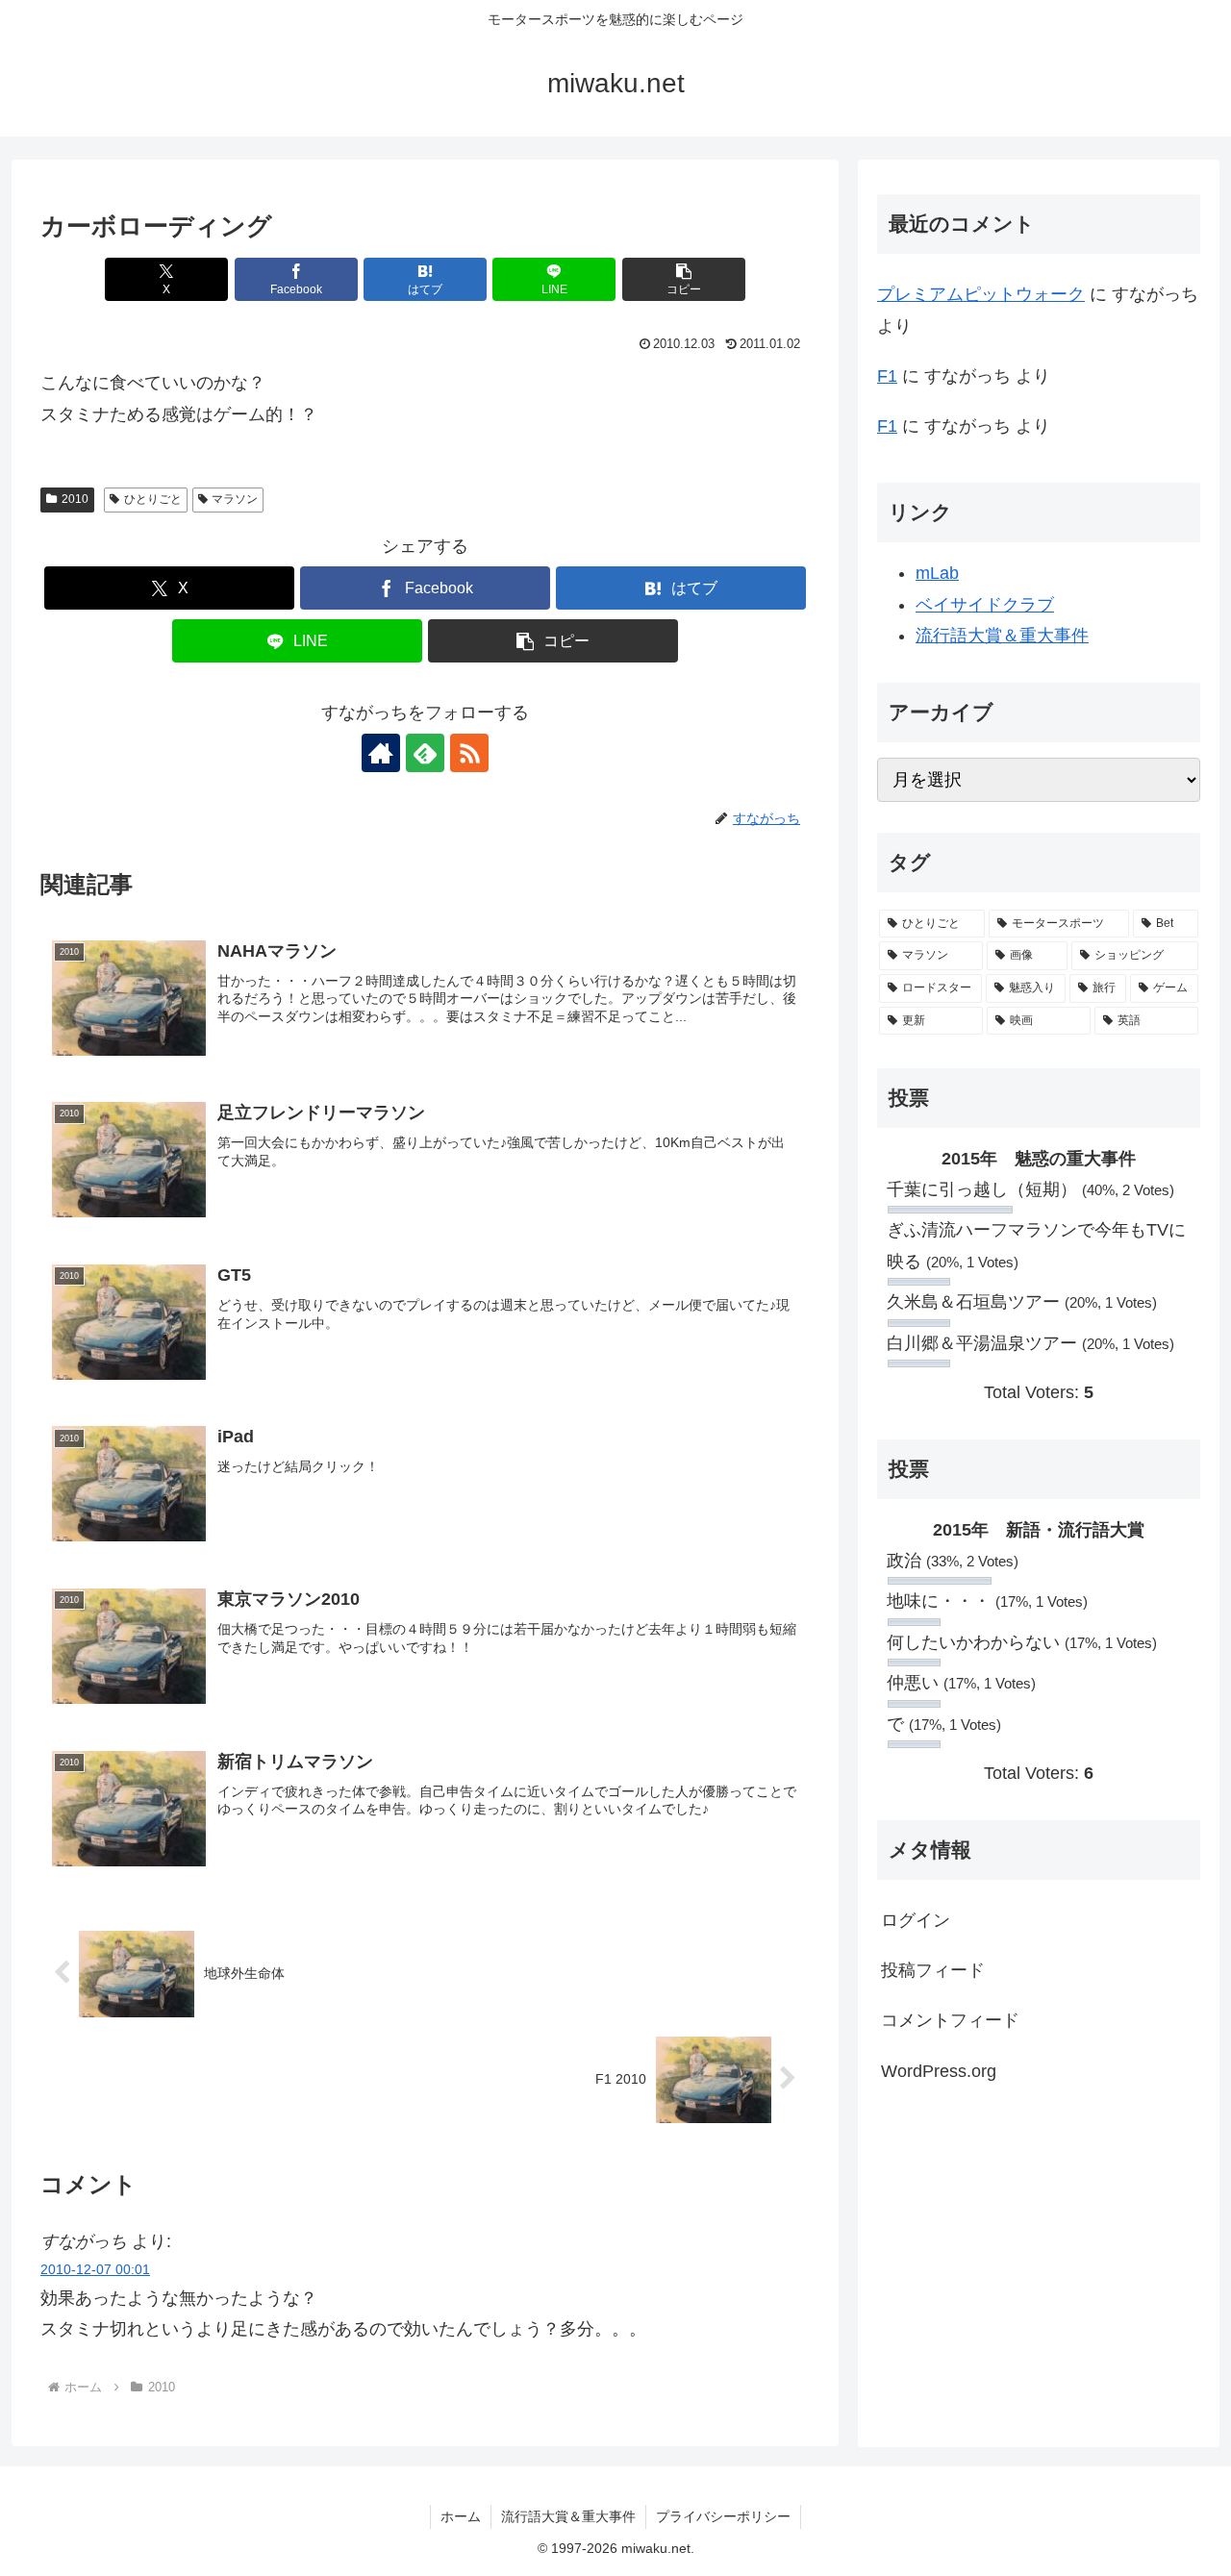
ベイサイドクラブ (985, 605)
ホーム (461, 2516)
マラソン (235, 499)
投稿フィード (933, 1970)
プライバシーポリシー (723, 2516)
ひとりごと (153, 499)
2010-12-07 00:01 (95, 2269)
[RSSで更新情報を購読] (469, 753)
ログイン (916, 1920)
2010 (75, 499)
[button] (684, 279)
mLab (937, 573)
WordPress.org (939, 2071)
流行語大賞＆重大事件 (1002, 636)
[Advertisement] (1039, 2263)
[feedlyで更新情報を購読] (425, 753)
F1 (887, 376)
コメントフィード (950, 2020)
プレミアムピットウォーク (981, 294)
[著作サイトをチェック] (381, 753)
